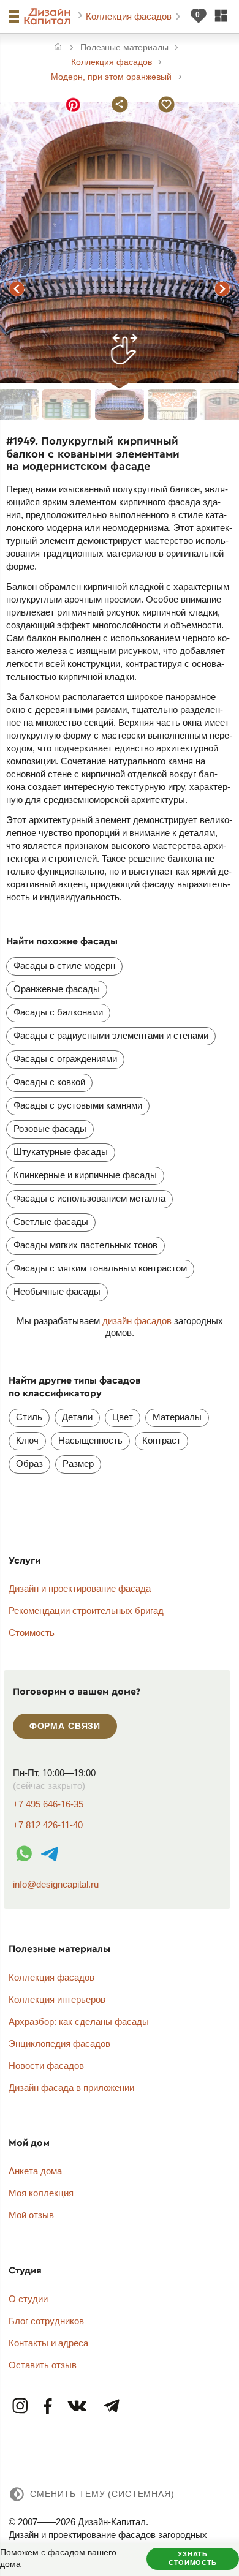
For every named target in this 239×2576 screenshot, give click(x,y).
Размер (78, 1463)
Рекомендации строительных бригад (86, 1610)
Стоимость (32, 1633)
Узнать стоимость (193, 2558)
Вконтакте (78, 2407)
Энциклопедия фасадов (59, 2043)
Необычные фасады (57, 1291)
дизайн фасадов (137, 1321)
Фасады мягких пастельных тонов (85, 1245)
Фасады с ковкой (49, 1082)
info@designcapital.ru (56, 1884)
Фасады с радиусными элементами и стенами (111, 1035)
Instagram (21, 2407)
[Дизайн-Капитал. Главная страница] (49, 17)
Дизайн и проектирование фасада (80, 1588)
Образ (29, 1463)
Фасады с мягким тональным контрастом (100, 1268)
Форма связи (65, 1726)
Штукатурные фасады (61, 1152)
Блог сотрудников (46, 2321)
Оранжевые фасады (57, 989)
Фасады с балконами (58, 1012)
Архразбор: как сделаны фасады (79, 2021)
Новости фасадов (46, 2066)
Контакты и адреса (48, 2343)
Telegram (111, 2407)
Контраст (161, 1440)
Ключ (27, 1440)
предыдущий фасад (17, 288)
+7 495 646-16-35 (48, 1804)
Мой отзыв (31, 2215)
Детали (77, 1417)
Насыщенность (90, 1440)
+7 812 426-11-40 (48, 1825)
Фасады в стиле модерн (64, 966)
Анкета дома (35, 2171)
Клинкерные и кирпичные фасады (85, 1175)
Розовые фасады (50, 1128)
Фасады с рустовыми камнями (78, 1105)
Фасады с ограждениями (65, 1059)
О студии (28, 2299)
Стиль (29, 1417)
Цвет (123, 1417)
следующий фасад (222, 288)
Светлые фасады (51, 1222)
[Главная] (58, 48)
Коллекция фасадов (130, 16)
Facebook (48, 2407)
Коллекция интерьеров (57, 1999)
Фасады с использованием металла (89, 1198)
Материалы (177, 1417)
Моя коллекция (41, 2193)
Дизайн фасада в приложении (71, 2088)
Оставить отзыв (43, 2365)
